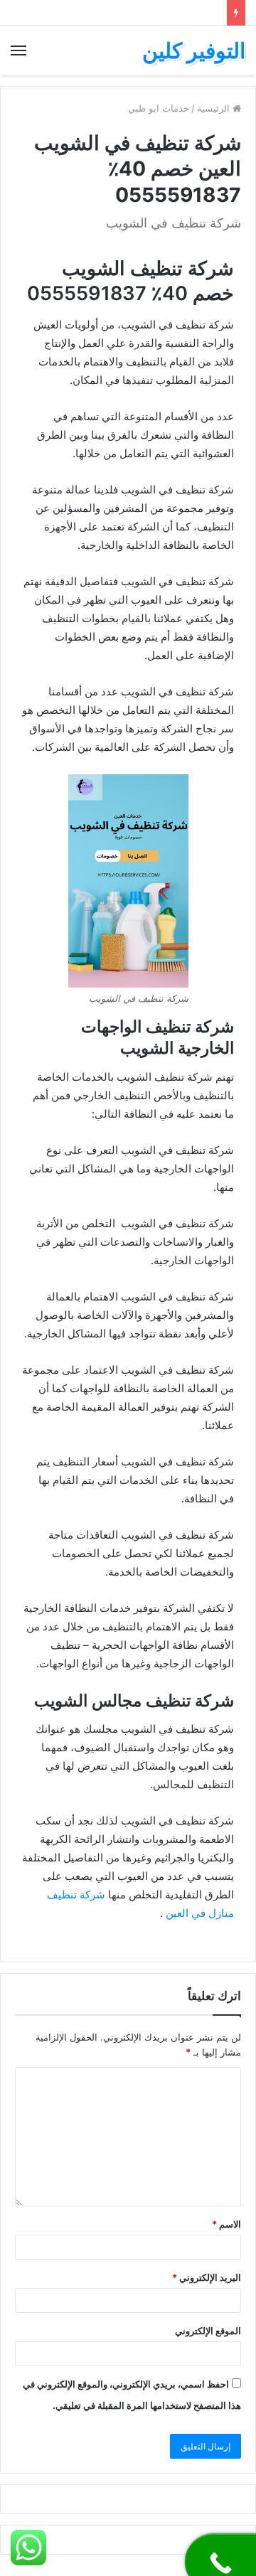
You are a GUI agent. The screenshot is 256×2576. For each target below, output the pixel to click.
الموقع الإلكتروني (208, 2331)
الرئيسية (215, 108)
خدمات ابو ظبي (159, 108)
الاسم (226, 2224)
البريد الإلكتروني (207, 2277)
